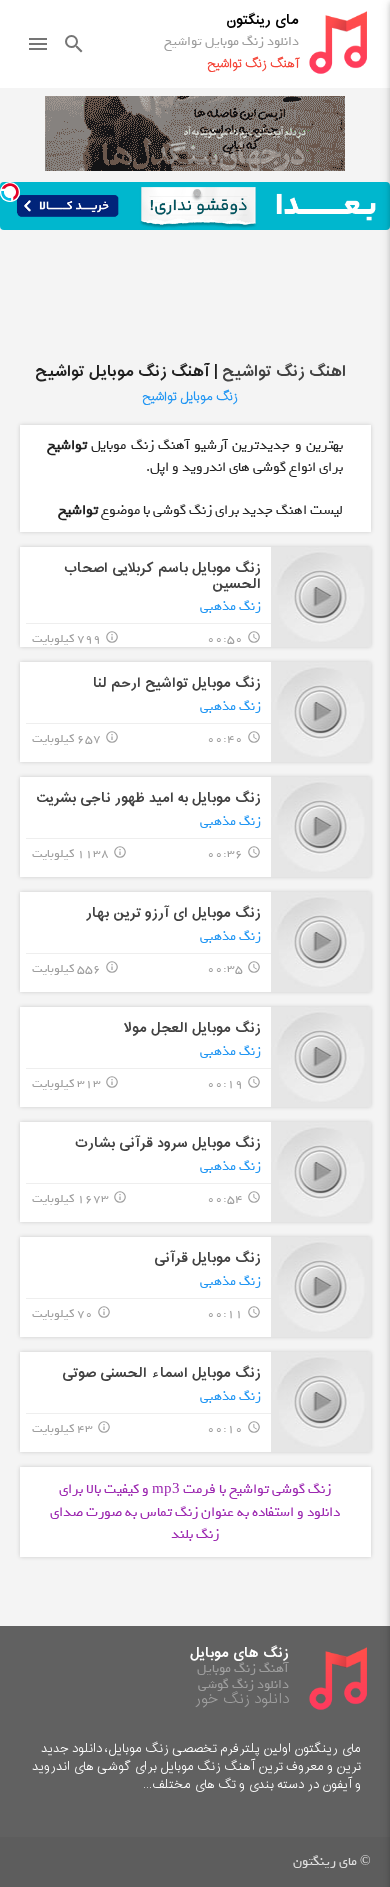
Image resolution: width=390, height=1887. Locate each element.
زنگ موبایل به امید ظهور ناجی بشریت (148, 798)
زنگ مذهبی (230, 606)
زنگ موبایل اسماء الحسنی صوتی (161, 1373)
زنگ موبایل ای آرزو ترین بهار (173, 913)
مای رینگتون (262, 20)
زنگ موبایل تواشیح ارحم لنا (177, 683)
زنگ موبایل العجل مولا (192, 1028)
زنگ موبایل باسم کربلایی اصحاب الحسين (162, 576)
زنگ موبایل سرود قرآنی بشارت (168, 1143)
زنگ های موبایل (239, 1653)
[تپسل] (10, 192)
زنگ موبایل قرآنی (207, 1258)
